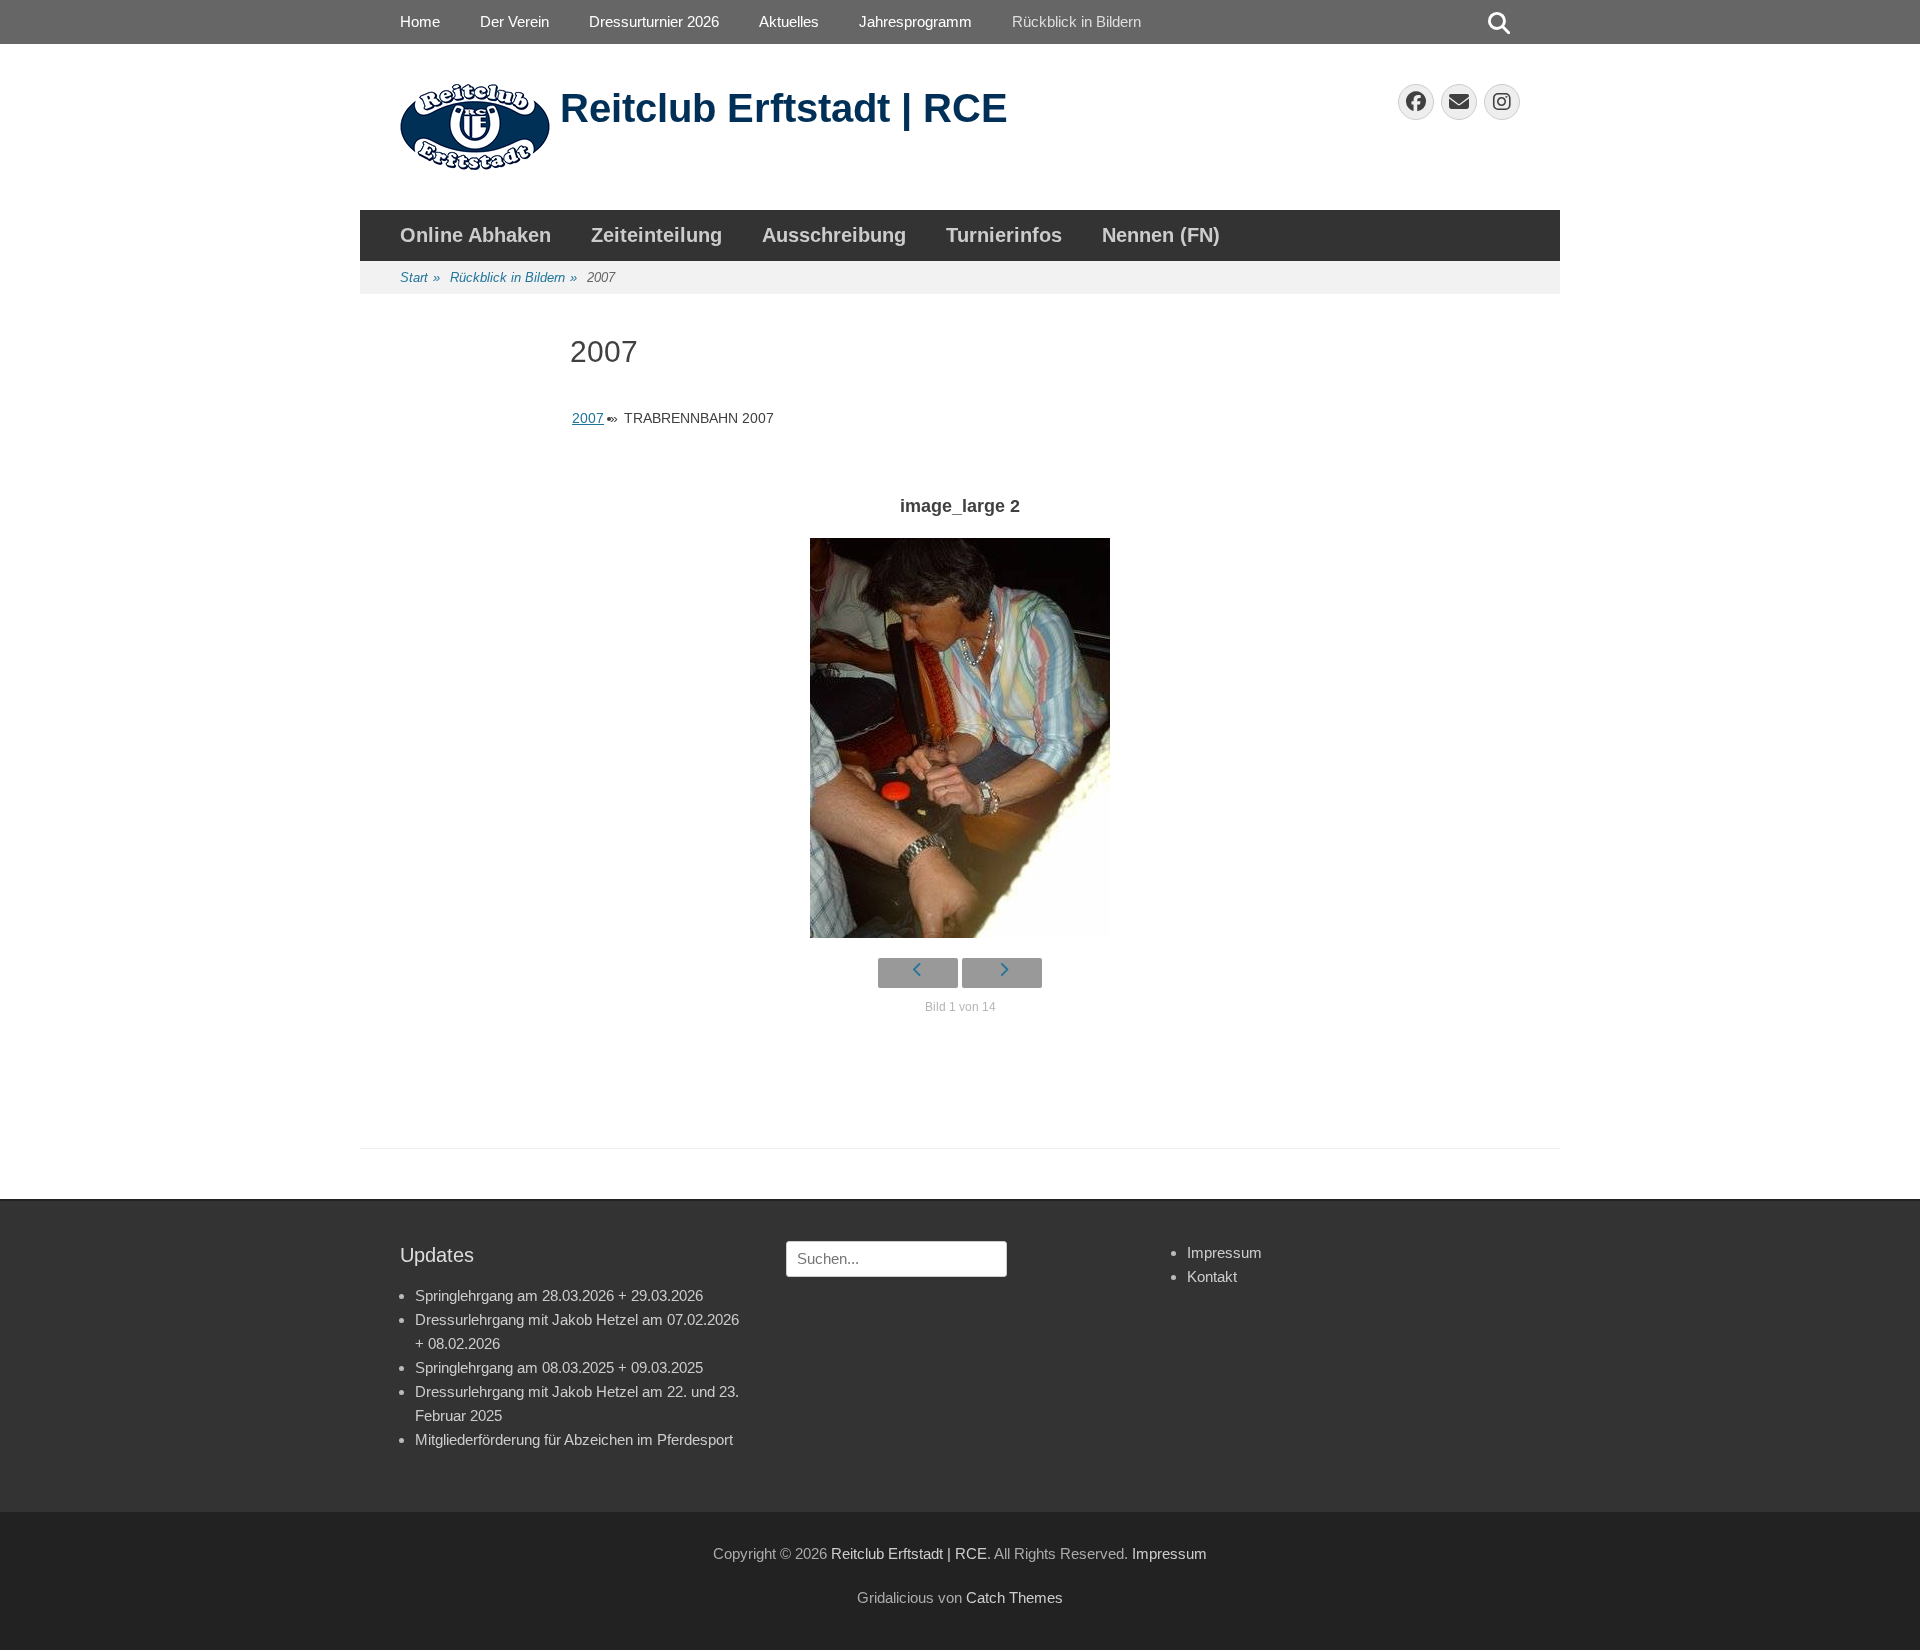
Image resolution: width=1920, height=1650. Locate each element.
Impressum (1224, 1252)
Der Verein (514, 21)
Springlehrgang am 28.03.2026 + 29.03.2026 (559, 1295)
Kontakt (1212, 1276)
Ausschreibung (834, 235)
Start (420, 277)
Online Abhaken (475, 235)
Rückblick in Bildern (1076, 21)
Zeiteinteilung (656, 235)
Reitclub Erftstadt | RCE (784, 108)
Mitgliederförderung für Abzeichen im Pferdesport (574, 1439)
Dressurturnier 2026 (654, 21)
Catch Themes (1014, 1597)
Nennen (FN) (1161, 235)
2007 (588, 418)
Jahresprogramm (915, 21)
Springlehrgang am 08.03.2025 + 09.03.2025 (559, 1367)
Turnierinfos (1004, 235)
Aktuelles (789, 21)
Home (420, 21)
